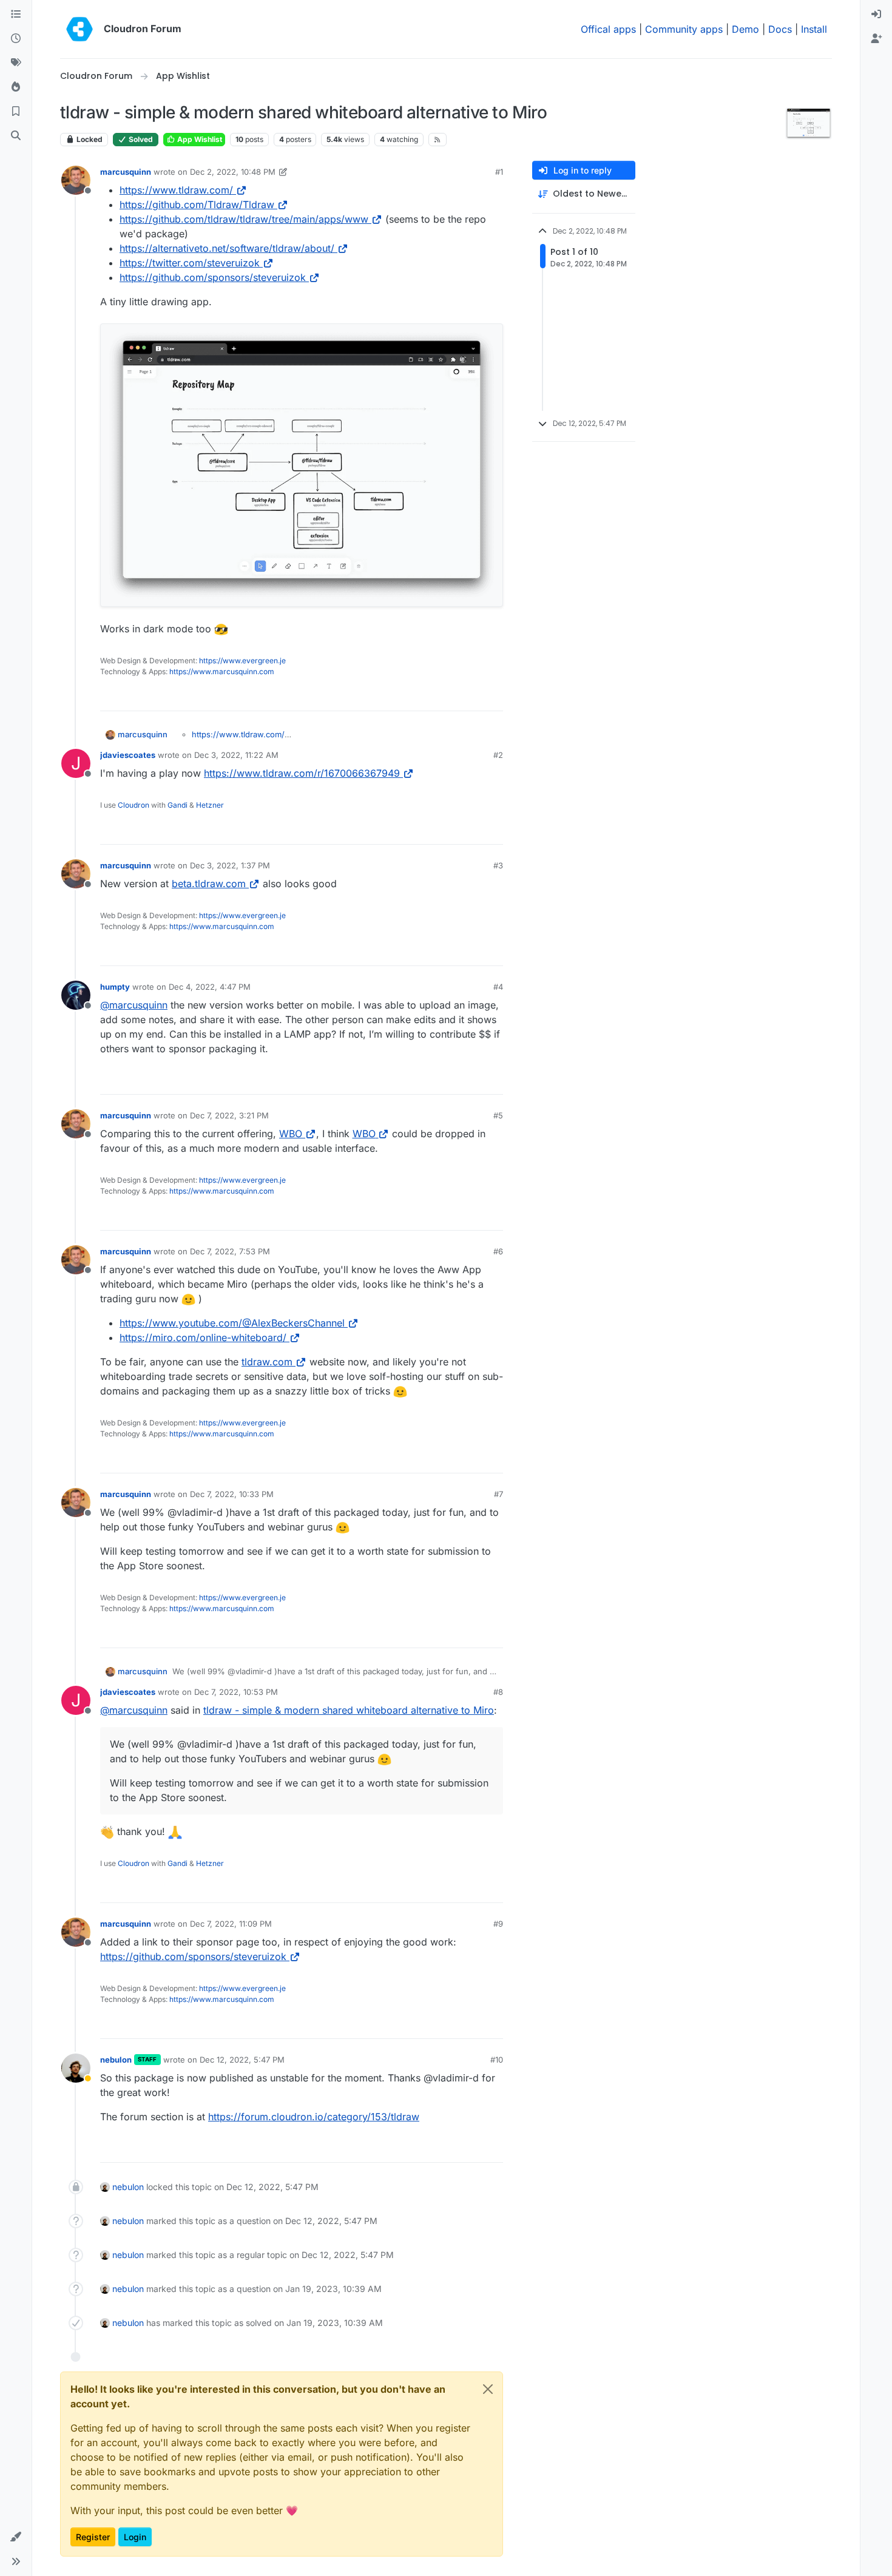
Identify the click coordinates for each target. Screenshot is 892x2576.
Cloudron (133, 805)
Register (93, 2537)
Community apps (684, 29)
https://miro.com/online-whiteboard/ (203, 1337)
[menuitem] (876, 15)
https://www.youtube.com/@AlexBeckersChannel (232, 1323)
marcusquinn (126, 172)
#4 (498, 987)
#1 (499, 172)
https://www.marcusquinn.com (222, 671)
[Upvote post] (472, 696)
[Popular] (16, 87)
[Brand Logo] (79, 29)
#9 (498, 1924)
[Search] (16, 136)
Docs (780, 29)
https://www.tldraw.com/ (176, 190)
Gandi (177, 805)
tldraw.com (267, 1362)
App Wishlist (199, 139)
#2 (498, 755)
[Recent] (16, 39)
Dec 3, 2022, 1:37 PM (230, 865)
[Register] (876, 39)
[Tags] (16, 63)
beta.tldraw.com (209, 884)
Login (135, 2537)
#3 (498, 865)
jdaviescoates (128, 755)
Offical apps (608, 29)
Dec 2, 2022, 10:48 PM (233, 172)
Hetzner (210, 805)
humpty (115, 987)
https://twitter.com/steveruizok (190, 263)
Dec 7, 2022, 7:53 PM (230, 1251)
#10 (497, 2060)
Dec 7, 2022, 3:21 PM (229, 1115)
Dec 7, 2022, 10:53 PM (236, 1692)
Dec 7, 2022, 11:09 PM (231, 1924)
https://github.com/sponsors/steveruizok (213, 277)
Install (814, 29)
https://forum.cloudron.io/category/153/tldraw (314, 2117)
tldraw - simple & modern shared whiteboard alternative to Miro (349, 1710)
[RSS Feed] (438, 140)
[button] (16, 2537)
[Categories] (16, 15)
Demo (745, 29)
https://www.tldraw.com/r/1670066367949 (302, 773)
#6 (498, 1251)
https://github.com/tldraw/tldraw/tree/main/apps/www (244, 219)
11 (494, 696)
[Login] (876, 15)
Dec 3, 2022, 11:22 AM (236, 755)
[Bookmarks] (16, 112)
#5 (498, 1115)
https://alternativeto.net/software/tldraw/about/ (227, 248)
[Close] (488, 2389)
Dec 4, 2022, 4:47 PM (210, 987)
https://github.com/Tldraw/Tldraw (197, 205)
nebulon (116, 2060)
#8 (498, 1692)
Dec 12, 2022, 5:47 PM (242, 2060)
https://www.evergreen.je (242, 661)
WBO (291, 1134)
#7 (498, 1494)
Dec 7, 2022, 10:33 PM (232, 1494)
